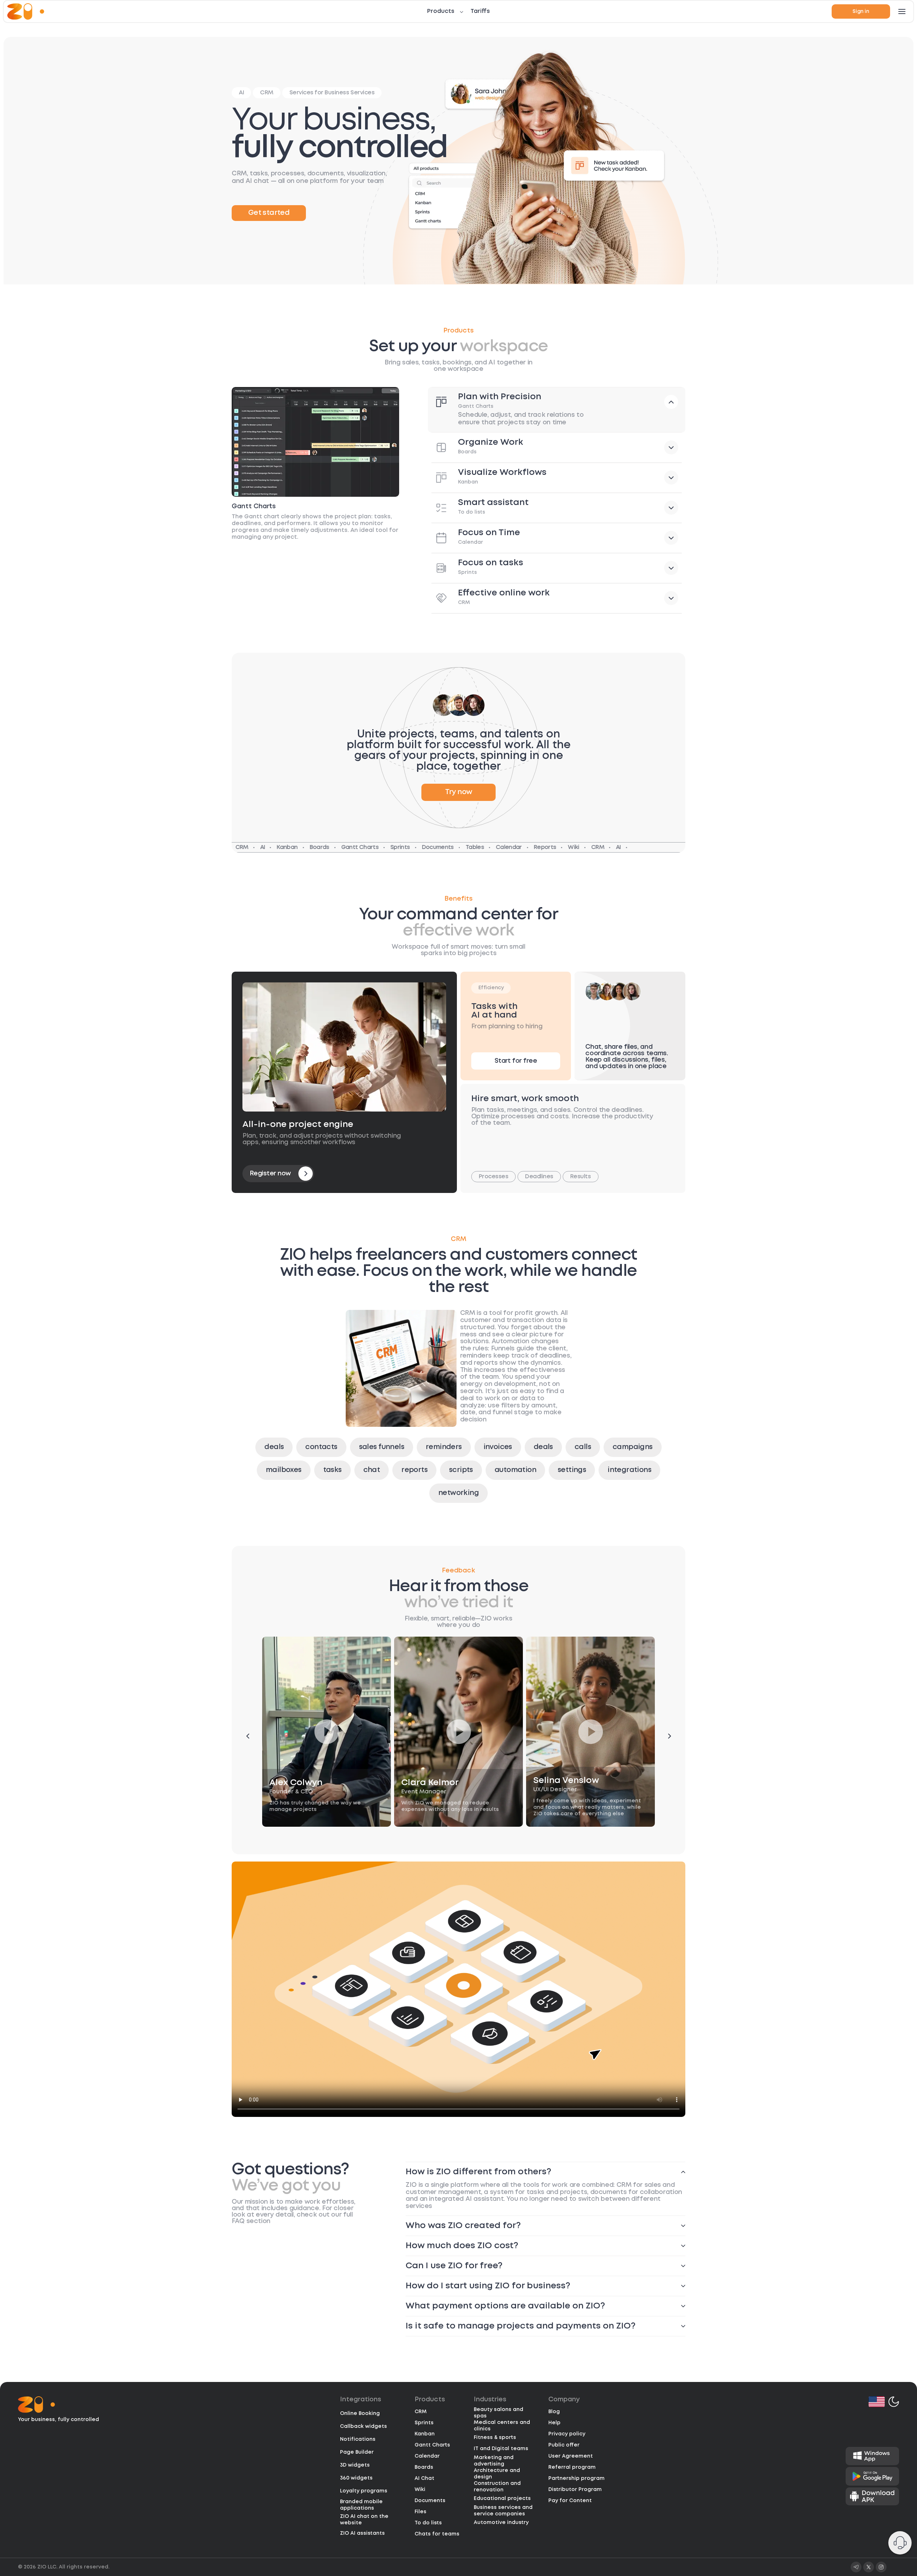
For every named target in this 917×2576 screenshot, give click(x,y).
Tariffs (480, 11)
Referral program (572, 2467)
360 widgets (356, 2478)
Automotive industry (501, 2523)
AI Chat (424, 2478)
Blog (554, 2412)
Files (420, 2512)
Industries (490, 2400)
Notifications (358, 2439)
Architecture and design (497, 2474)
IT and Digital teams (501, 2449)
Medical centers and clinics (502, 2426)
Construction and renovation (497, 2487)
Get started (269, 213)
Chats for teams (437, 2534)
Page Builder (357, 2452)
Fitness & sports (495, 2438)
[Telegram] (856, 2567)
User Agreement (571, 2456)
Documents (430, 2501)
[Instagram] (881, 2567)
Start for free (516, 1061)
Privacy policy (567, 2434)
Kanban (425, 2434)
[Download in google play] (872, 2476)
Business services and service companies (503, 2511)
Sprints (424, 2423)
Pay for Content (570, 2501)
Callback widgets (363, 2426)
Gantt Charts (432, 2445)
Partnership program (576, 2478)
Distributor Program (575, 2490)
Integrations (361, 2400)
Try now (459, 792)
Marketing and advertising (494, 2461)
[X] (869, 2567)
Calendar (427, 2456)
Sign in (861, 11)
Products (441, 11)
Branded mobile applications (361, 2505)
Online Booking (360, 2414)
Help (554, 2423)
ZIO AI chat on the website (364, 2520)
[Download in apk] (872, 2496)
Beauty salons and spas (498, 2413)
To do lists (428, 2523)
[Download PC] (872, 2456)
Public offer (564, 2445)
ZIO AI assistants (362, 2533)
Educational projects (502, 2499)
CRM (421, 2412)
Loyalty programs (364, 2491)
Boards (424, 2467)
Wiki (420, 2490)
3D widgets (355, 2465)
